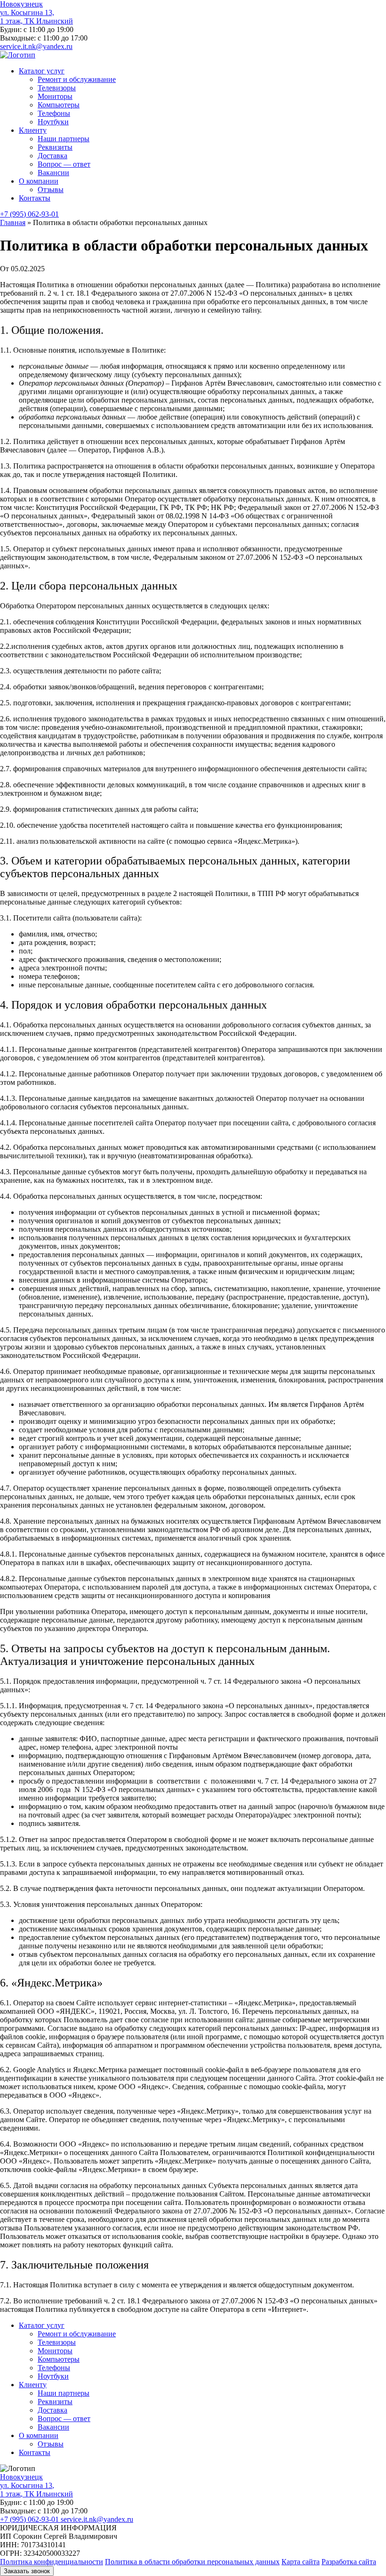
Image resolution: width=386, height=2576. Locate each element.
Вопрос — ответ (64, 164)
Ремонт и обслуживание (77, 79)
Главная (13, 222)
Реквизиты (55, 147)
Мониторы (55, 96)
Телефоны (54, 113)
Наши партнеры (64, 139)
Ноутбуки (53, 122)
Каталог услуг (42, 71)
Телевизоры (57, 88)
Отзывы (51, 190)
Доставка (52, 156)
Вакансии (53, 173)
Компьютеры (59, 105)
